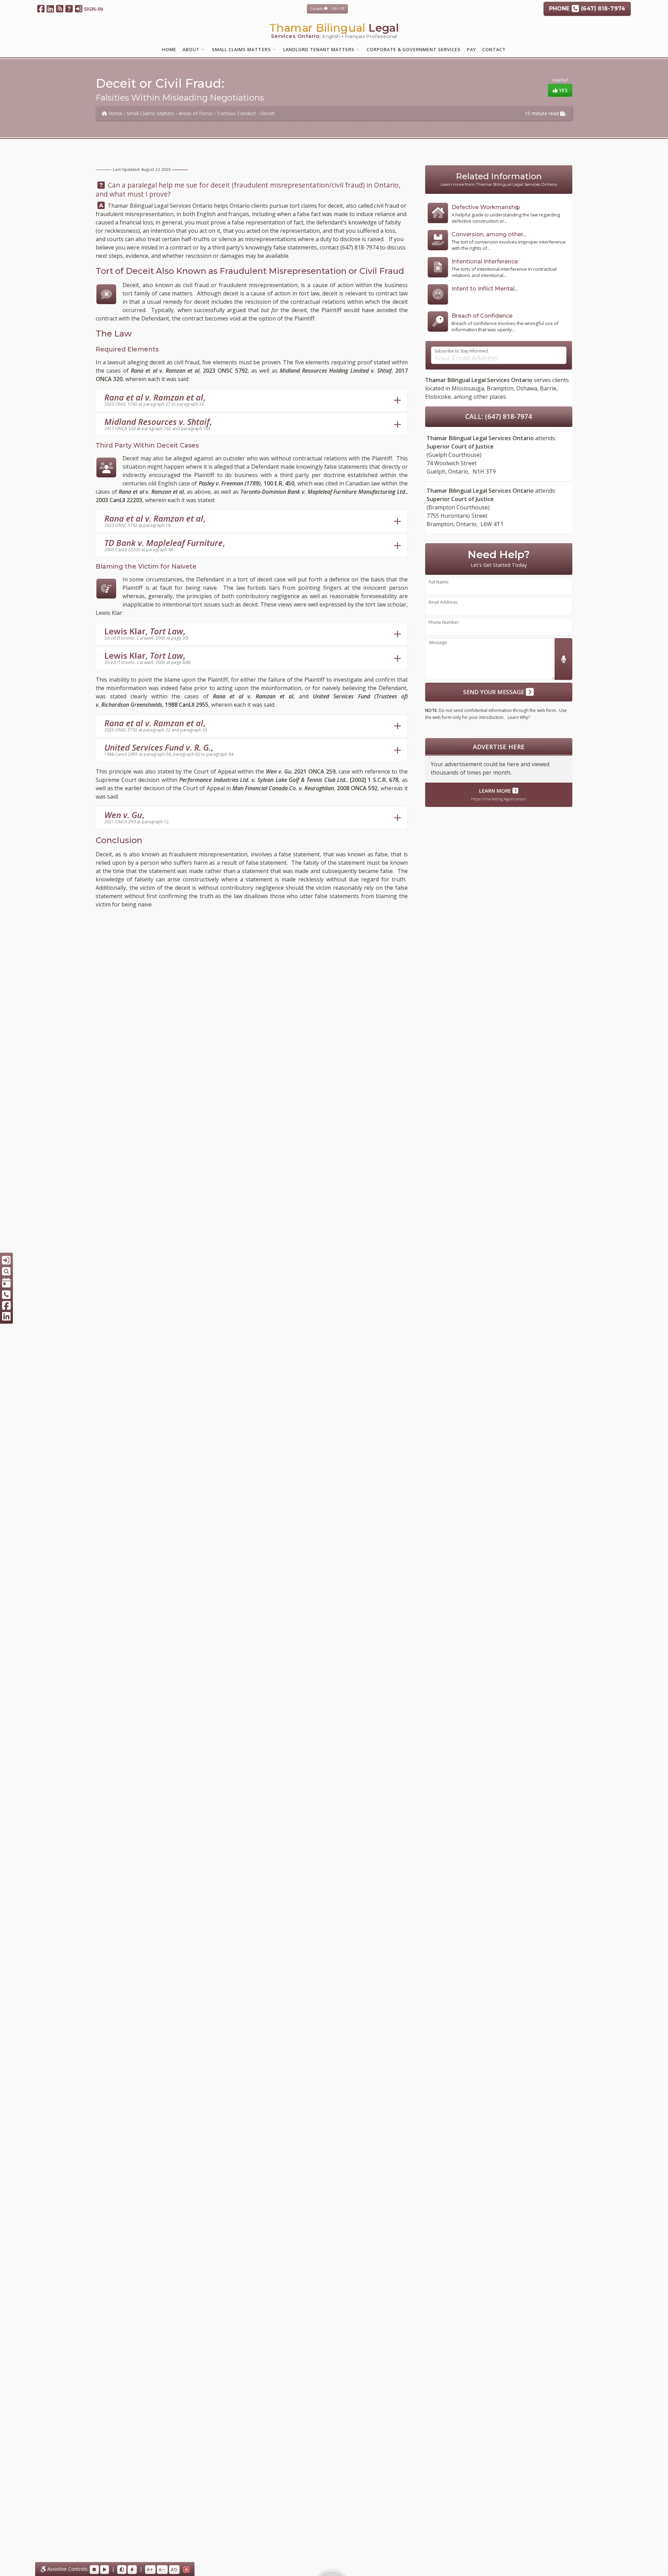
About (191, 49)
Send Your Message (494, 692)
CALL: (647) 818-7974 (499, 416)
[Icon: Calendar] (6, 1283)
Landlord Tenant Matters (319, 49)
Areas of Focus (196, 113)
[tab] (252, 400)
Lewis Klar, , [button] (146, 633)
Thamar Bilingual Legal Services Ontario (160, 206)
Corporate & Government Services (414, 49)
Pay (471, 49)
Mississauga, (468, 388)
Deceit (268, 113)
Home (169, 49)
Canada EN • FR (327, 9)
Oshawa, (527, 388)
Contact (494, 49)
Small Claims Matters (241, 49)
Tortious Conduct (236, 113)
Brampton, (501, 388)
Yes (563, 90)
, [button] (155, 399)
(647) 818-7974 (359, 247)
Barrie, (549, 388)
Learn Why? (519, 717)
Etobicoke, (439, 397)
